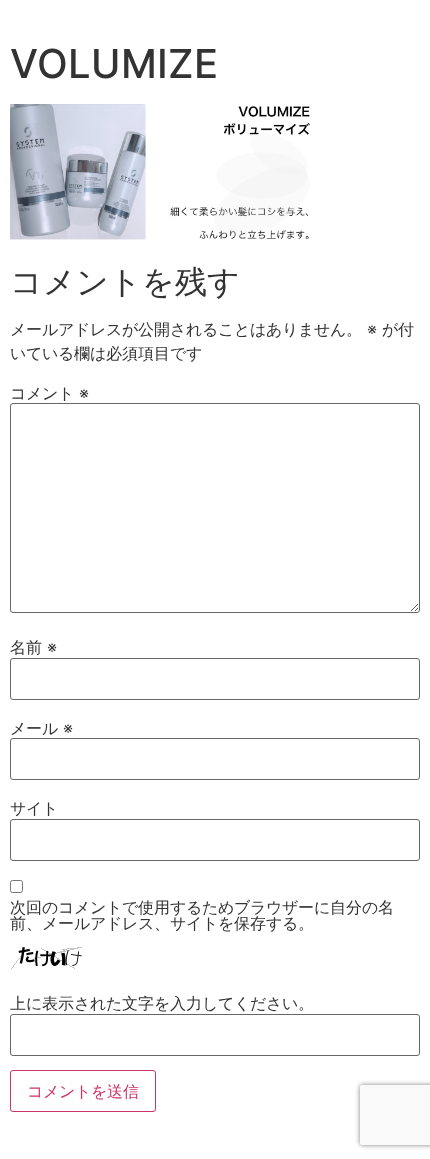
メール (41, 728)
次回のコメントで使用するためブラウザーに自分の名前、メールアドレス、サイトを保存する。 (202, 915)
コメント (49, 393)
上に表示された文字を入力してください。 (162, 1003)
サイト (34, 808)
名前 (33, 647)
